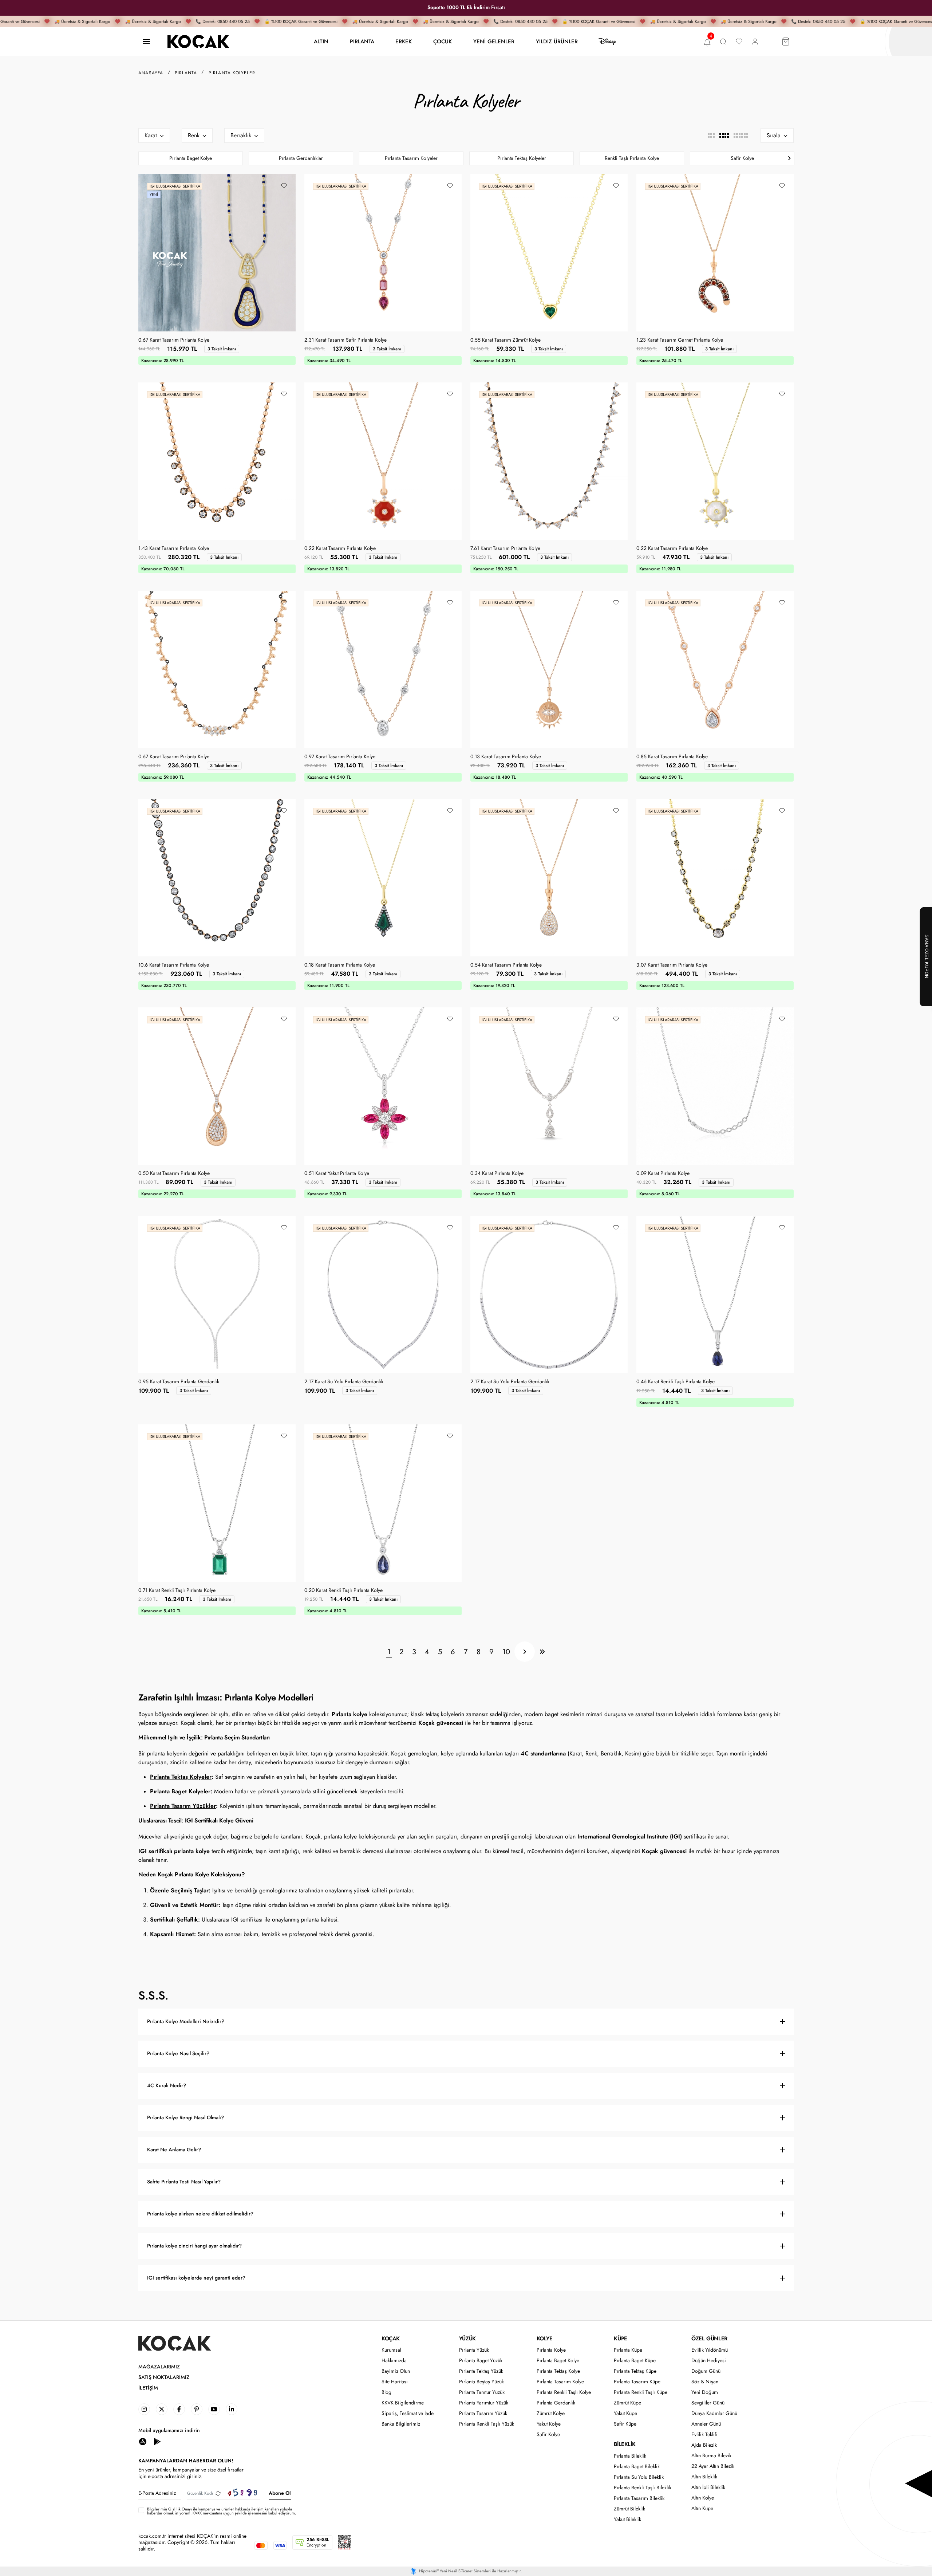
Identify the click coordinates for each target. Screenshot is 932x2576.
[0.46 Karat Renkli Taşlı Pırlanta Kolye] (715, 1294)
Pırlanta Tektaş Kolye (558, 2371)
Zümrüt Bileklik (629, 2509)
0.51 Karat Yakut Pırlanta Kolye (337, 1173)
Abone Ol (280, 2493)
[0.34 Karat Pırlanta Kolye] (549, 1086)
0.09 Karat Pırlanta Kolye (663, 1173)
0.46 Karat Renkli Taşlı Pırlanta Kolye (676, 1382)
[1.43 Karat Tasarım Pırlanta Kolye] (217, 461)
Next (789, 158)
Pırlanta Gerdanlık (556, 2403)
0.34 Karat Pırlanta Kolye (497, 1173)
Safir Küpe (625, 2424)
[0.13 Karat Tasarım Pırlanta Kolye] (549, 669)
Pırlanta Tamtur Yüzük (482, 2392)
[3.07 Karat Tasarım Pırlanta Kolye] (715, 878)
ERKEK (404, 41)
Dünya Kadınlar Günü (714, 2413)
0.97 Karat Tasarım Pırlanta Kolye (340, 757)
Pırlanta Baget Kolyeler (180, 1791)
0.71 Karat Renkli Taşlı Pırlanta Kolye (177, 1590)
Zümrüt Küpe (627, 2403)
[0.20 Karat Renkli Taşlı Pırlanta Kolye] (383, 1503)
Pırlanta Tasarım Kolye (560, 2382)
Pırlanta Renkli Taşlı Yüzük (487, 2424)
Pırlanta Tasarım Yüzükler (183, 1806)
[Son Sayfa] (542, 1652)
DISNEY (607, 42)
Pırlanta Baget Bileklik (637, 2467)
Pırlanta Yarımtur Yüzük (484, 2403)
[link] (144, 2409)
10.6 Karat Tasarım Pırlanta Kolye (174, 965)
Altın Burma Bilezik (711, 2456)
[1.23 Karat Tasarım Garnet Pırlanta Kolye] (715, 253)
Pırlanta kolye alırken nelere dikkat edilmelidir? (200, 2214)
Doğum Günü (706, 2371)
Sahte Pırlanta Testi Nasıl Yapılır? (184, 2182)
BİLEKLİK (625, 2444)
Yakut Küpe (625, 2413)
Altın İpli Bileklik (708, 2487)
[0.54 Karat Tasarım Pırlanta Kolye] (549, 878)
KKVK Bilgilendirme (403, 2403)
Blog (386, 2392)
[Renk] (197, 135)
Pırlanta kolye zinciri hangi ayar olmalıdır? (194, 2246)
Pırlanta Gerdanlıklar (301, 158)
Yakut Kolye (549, 2424)
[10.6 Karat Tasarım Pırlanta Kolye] (217, 878)
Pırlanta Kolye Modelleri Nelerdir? (186, 2022)
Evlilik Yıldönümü (710, 2350)
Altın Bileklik (704, 2477)
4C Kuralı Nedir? (167, 2086)
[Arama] (723, 42)
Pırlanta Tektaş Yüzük (481, 2371)
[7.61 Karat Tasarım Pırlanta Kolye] (549, 461)
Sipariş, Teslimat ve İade (408, 2413)
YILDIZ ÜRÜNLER (557, 41)
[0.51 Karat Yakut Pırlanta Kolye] (383, 1086)
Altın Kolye (703, 2498)
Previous (143, 158)
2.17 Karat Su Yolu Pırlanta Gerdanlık (344, 1382)
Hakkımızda (394, 2361)
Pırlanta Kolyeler (232, 73)
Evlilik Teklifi (704, 2435)
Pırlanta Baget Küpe (635, 2361)
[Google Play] (157, 2441)
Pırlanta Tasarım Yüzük (483, 2413)
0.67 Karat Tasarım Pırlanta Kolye (174, 340)
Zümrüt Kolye (551, 2413)
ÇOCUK (443, 41)
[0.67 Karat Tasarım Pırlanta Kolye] (217, 253)
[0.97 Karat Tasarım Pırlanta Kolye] (383, 669)
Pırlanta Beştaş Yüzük (481, 2382)
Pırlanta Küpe (628, 2350)
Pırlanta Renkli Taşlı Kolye (564, 2392)
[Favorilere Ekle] (284, 186)
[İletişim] (146, 42)
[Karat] (154, 135)
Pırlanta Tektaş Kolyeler (522, 158)
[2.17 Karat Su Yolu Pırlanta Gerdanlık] (383, 1294)
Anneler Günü (706, 2424)
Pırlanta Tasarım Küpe (637, 2382)
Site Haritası (395, 2382)
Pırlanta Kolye (551, 2350)
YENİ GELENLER (494, 41)
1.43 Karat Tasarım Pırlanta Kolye (174, 548)
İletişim (148, 2388)
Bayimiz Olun (396, 2371)
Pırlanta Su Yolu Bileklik (639, 2477)
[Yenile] (218, 2493)
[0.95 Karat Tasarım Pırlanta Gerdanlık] (217, 1294)
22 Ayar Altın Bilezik (713, 2466)
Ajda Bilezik (704, 2445)
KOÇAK (391, 2339)
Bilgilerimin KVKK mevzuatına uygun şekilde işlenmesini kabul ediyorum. (222, 2511)
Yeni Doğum (705, 2392)
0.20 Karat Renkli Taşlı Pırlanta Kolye (343, 1590)
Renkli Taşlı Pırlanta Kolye (632, 158)
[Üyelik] (755, 42)
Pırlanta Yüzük (474, 2350)
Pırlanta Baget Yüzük (481, 2361)
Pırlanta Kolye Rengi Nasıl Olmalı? (185, 2118)
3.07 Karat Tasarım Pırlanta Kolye (672, 965)
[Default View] (724, 135)
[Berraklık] (244, 135)
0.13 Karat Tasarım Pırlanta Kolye (506, 757)
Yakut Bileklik (627, 2519)
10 (506, 1652)
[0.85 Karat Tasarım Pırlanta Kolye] (715, 669)
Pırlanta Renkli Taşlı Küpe (641, 2392)
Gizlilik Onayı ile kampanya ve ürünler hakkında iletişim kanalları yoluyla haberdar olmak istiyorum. (220, 2511)
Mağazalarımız (159, 2367)
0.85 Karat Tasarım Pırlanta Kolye (672, 757)
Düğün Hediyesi (709, 2361)
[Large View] (711, 135)
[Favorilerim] (739, 42)
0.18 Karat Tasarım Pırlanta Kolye (340, 965)
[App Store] (143, 2441)
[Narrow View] (741, 135)
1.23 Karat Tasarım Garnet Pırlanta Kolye (680, 340)
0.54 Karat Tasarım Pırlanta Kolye (506, 965)
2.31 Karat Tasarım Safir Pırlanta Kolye (345, 340)
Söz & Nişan (705, 2382)
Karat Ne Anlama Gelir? (174, 2150)
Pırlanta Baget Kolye (191, 158)
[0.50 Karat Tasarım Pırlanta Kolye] (217, 1086)
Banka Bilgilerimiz (401, 2424)
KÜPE (620, 2339)
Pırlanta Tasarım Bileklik (639, 2498)
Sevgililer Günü (708, 2403)
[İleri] (525, 1652)
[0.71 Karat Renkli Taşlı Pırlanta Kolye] (217, 1503)
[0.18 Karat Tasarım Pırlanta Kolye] (383, 878)
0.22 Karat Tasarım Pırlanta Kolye (340, 548)
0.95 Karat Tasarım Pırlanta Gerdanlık (179, 1382)
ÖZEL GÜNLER (709, 2339)
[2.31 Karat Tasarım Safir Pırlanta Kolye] (383, 253)
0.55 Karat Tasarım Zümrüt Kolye (506, 340)
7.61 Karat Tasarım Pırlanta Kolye (505, 548)
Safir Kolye (742, 158)
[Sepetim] (786, 42)
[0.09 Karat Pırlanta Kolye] (715, 1086)
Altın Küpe (702, 2508)
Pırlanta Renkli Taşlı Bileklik (643, 2488)
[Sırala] (777, 135)
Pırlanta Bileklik (630, 2456)
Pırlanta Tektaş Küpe (635, 2371)
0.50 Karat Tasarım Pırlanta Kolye (174, 1173)
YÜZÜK (467, 2339)
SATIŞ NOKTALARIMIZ (164, 2377)
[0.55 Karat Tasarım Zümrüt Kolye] (549, 253)
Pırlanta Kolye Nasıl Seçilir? (178, 2054)
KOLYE (545, 2339)
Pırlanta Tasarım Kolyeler (411, 158)
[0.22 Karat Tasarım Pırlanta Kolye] (383, 461)
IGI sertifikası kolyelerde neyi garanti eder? (196, 2278)
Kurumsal (391, 2350)
